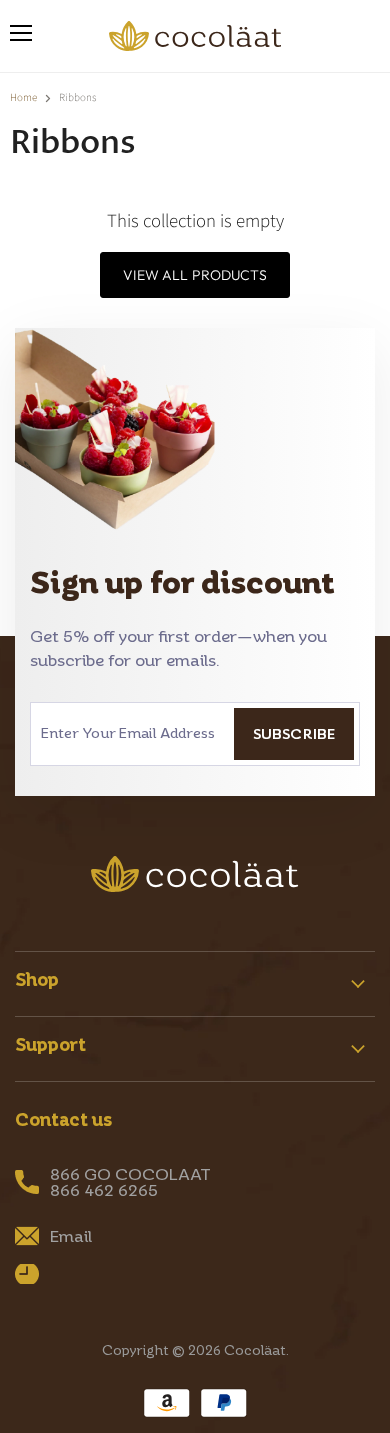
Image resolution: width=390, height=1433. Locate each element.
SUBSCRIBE (294, 733)
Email (71, 1236)
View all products (194, 275)
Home (23, 98)
